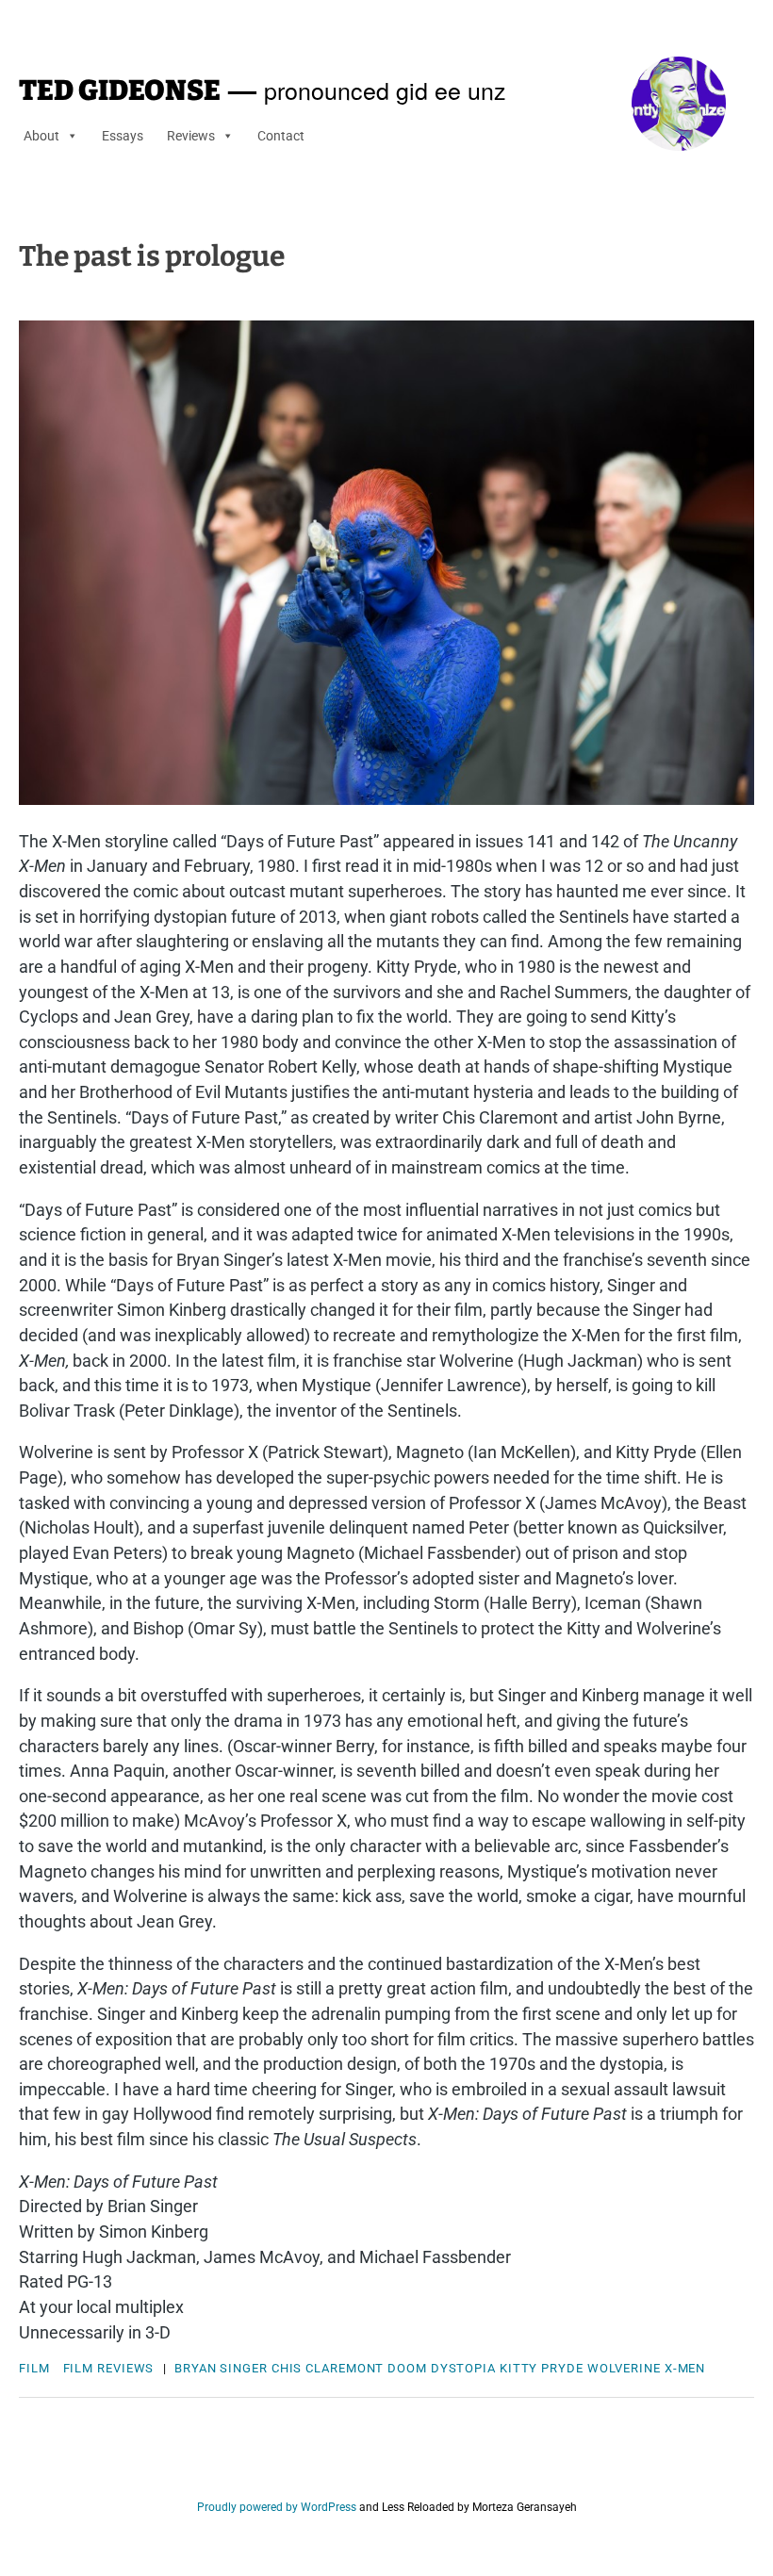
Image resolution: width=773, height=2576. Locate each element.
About (41, 136)
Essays (123, 136)
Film (34, 2368)
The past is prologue (152, 256)
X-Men (685, 2368)
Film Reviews (109, 2368)
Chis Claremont (328, 2368)
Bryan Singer (221, 2368)
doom (407, 2368)
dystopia (463, 2368)
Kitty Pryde (542, 2368)
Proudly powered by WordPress (277, 2507)
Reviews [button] (191, 136)
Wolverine (624, 2368)
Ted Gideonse (120, 90)
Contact (281, 136)
